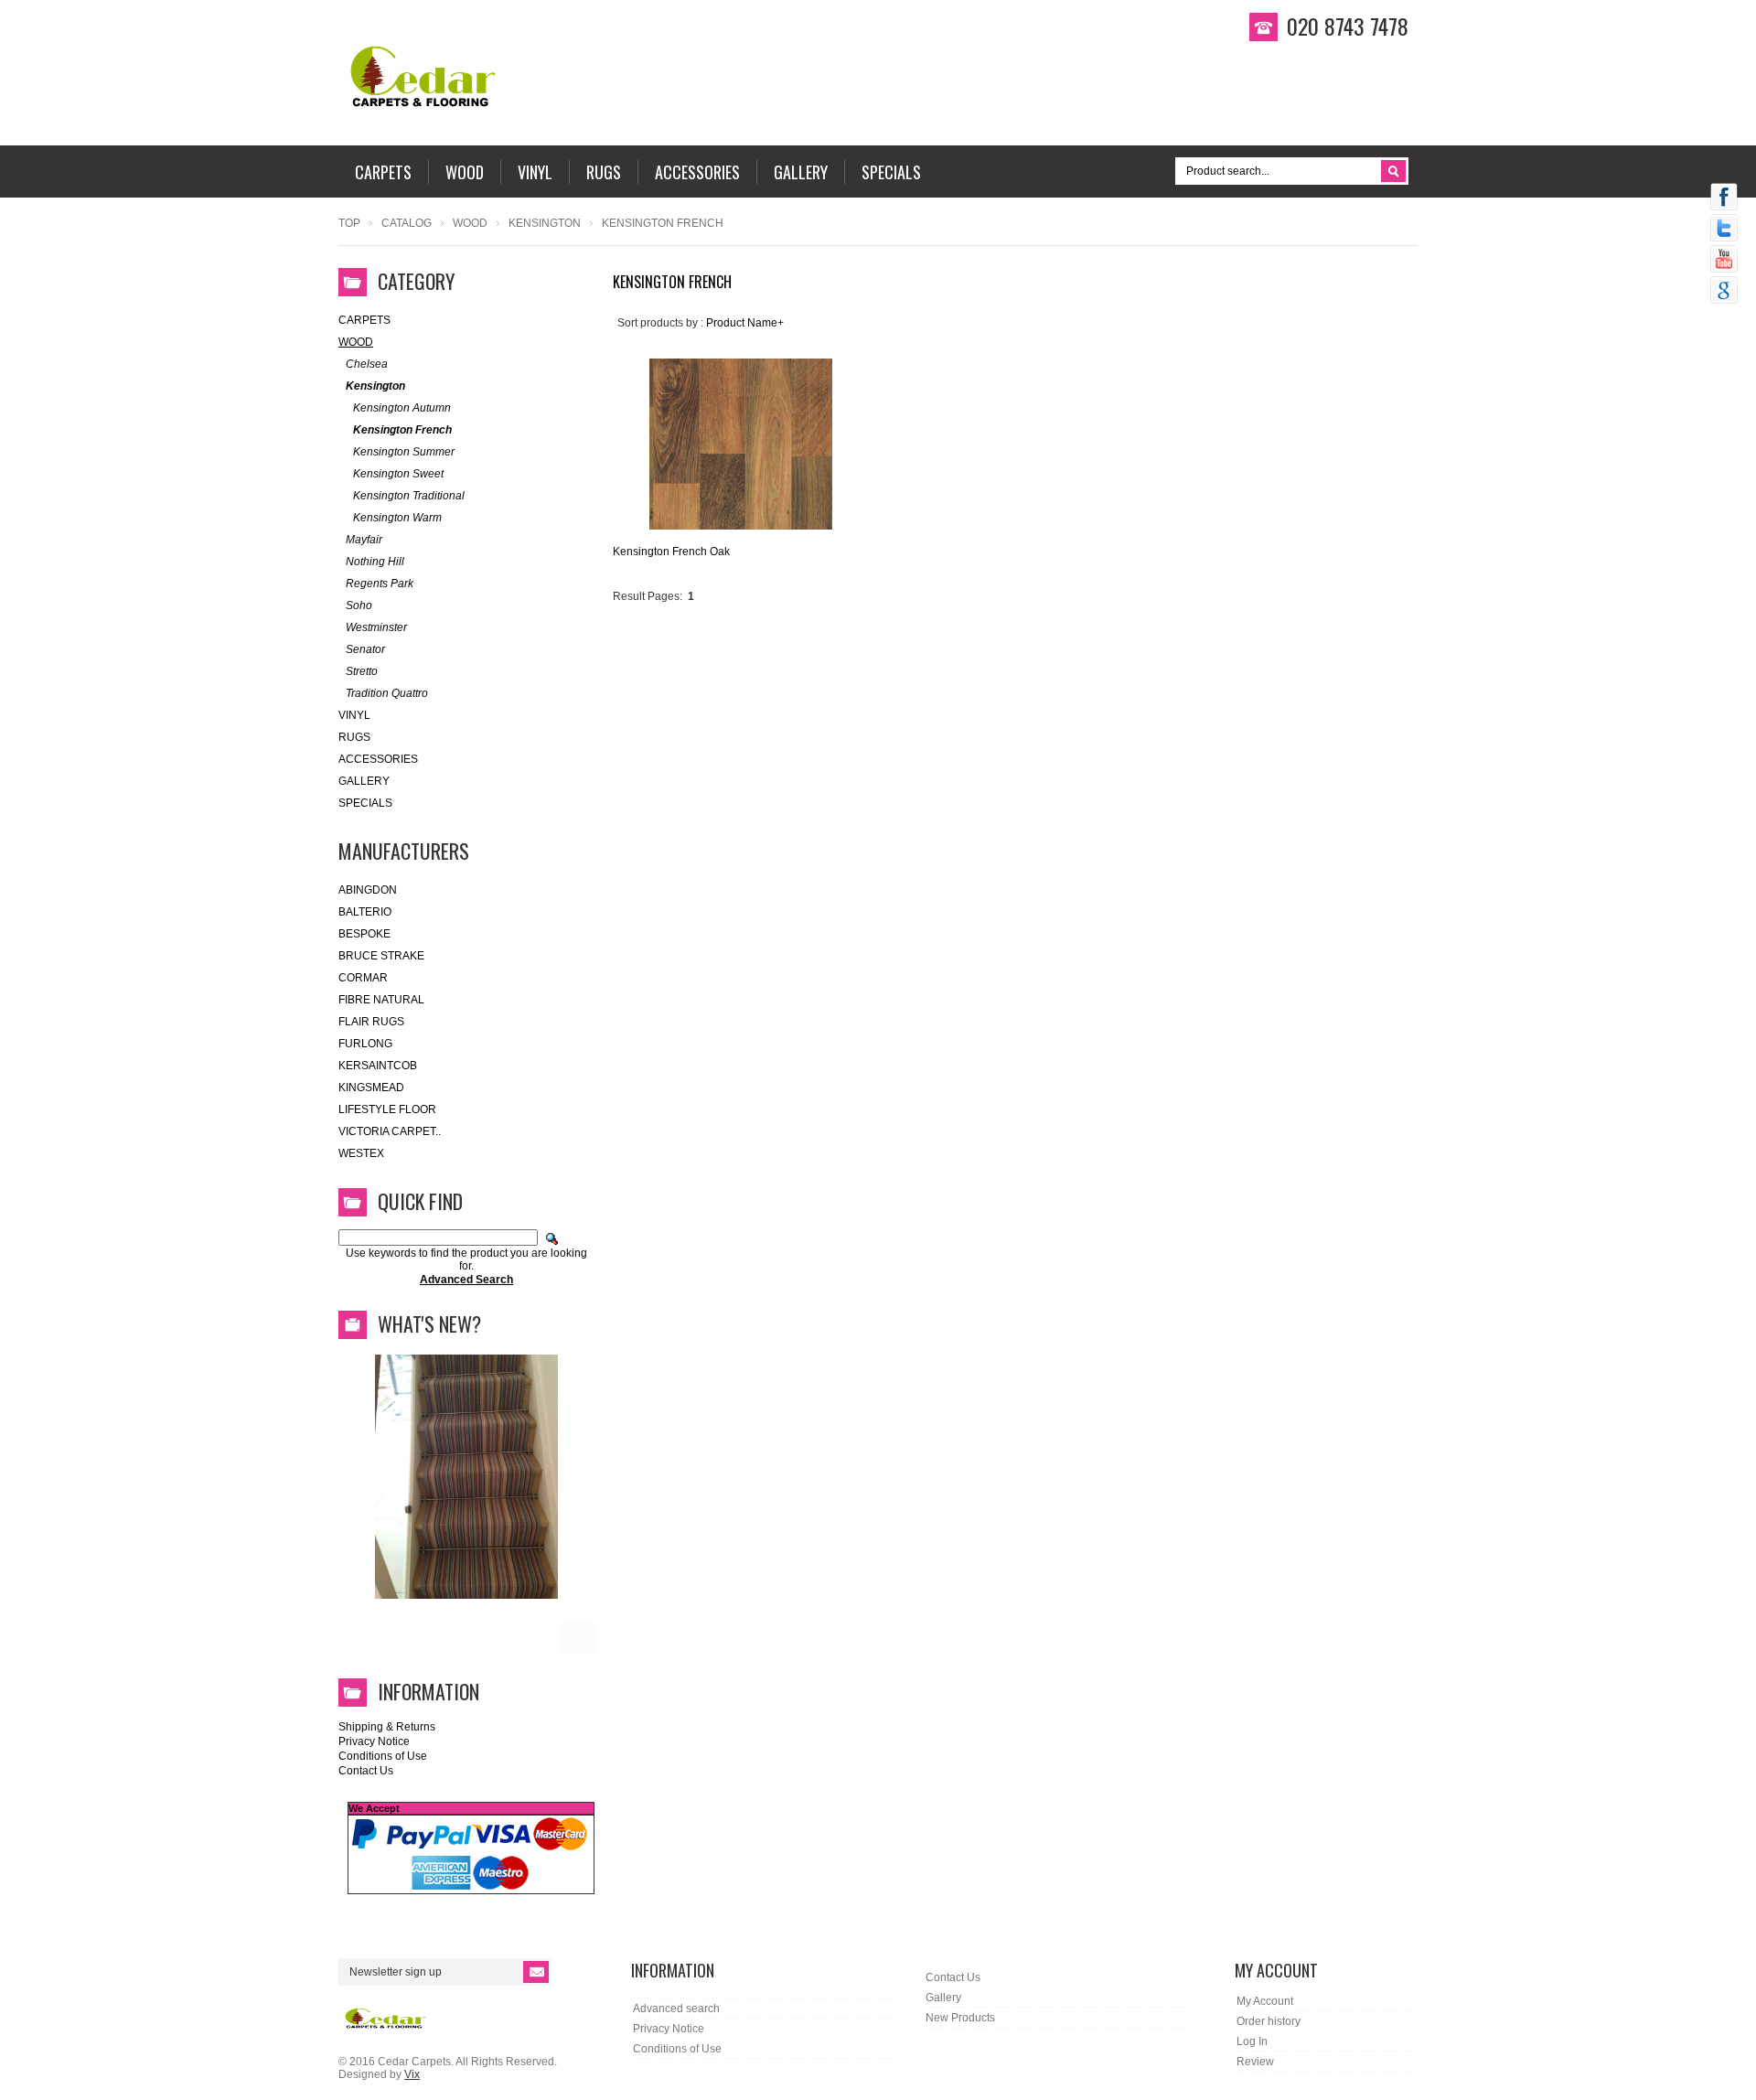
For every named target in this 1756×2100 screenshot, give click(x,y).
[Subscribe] (536, 1972)
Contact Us (366, 1771)
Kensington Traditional (409, 496)
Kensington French (402, 430)
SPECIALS (365, 803)
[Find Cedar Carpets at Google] (1724, 292)
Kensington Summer (404, 452)
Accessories (378, 759)
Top (349, 223)
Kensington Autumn (402, 408)
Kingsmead (371, 1087)
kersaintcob (378, 1066)
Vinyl (354, 715)
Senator (365, 649)
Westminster (376, 627)
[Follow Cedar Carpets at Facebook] (1724, 198)
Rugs (354, 737)
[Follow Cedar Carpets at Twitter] (1724, 230)
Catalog (407, 223)
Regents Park (380, 584)
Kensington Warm (397, 518)
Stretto (362, 671)
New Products (960, 2018)
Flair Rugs (371, 1022)
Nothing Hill (375, 562)
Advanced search (676, 2009)
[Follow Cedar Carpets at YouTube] (1724, 261)
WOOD (470, 223)
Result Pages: (648, 596)
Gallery (364, 781)
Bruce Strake (381, 956)
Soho (359, 605)
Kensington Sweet (398, 474)
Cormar (363, 978)
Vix (412, 2074)
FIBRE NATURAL (381, 1000)
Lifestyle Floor (387, 1109)
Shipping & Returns (387, 1727)
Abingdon (368, 890)
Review (1255, 2062)
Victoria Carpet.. (390, 1131)
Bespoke (364, 934)
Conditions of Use (383, 1756)
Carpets (364, 320)
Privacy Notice (374, 1741)
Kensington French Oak (671, 552)
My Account (1265, 2001)
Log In (1252, 2041)
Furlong (365, 1044)
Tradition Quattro (387, 693)
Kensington (545, 223)
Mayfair (364, 540)
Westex (361, 1153)
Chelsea (367, 364)
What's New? (429, 1323)
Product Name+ (745, 323)
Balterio (365, 912)
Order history (1269, 2021)
